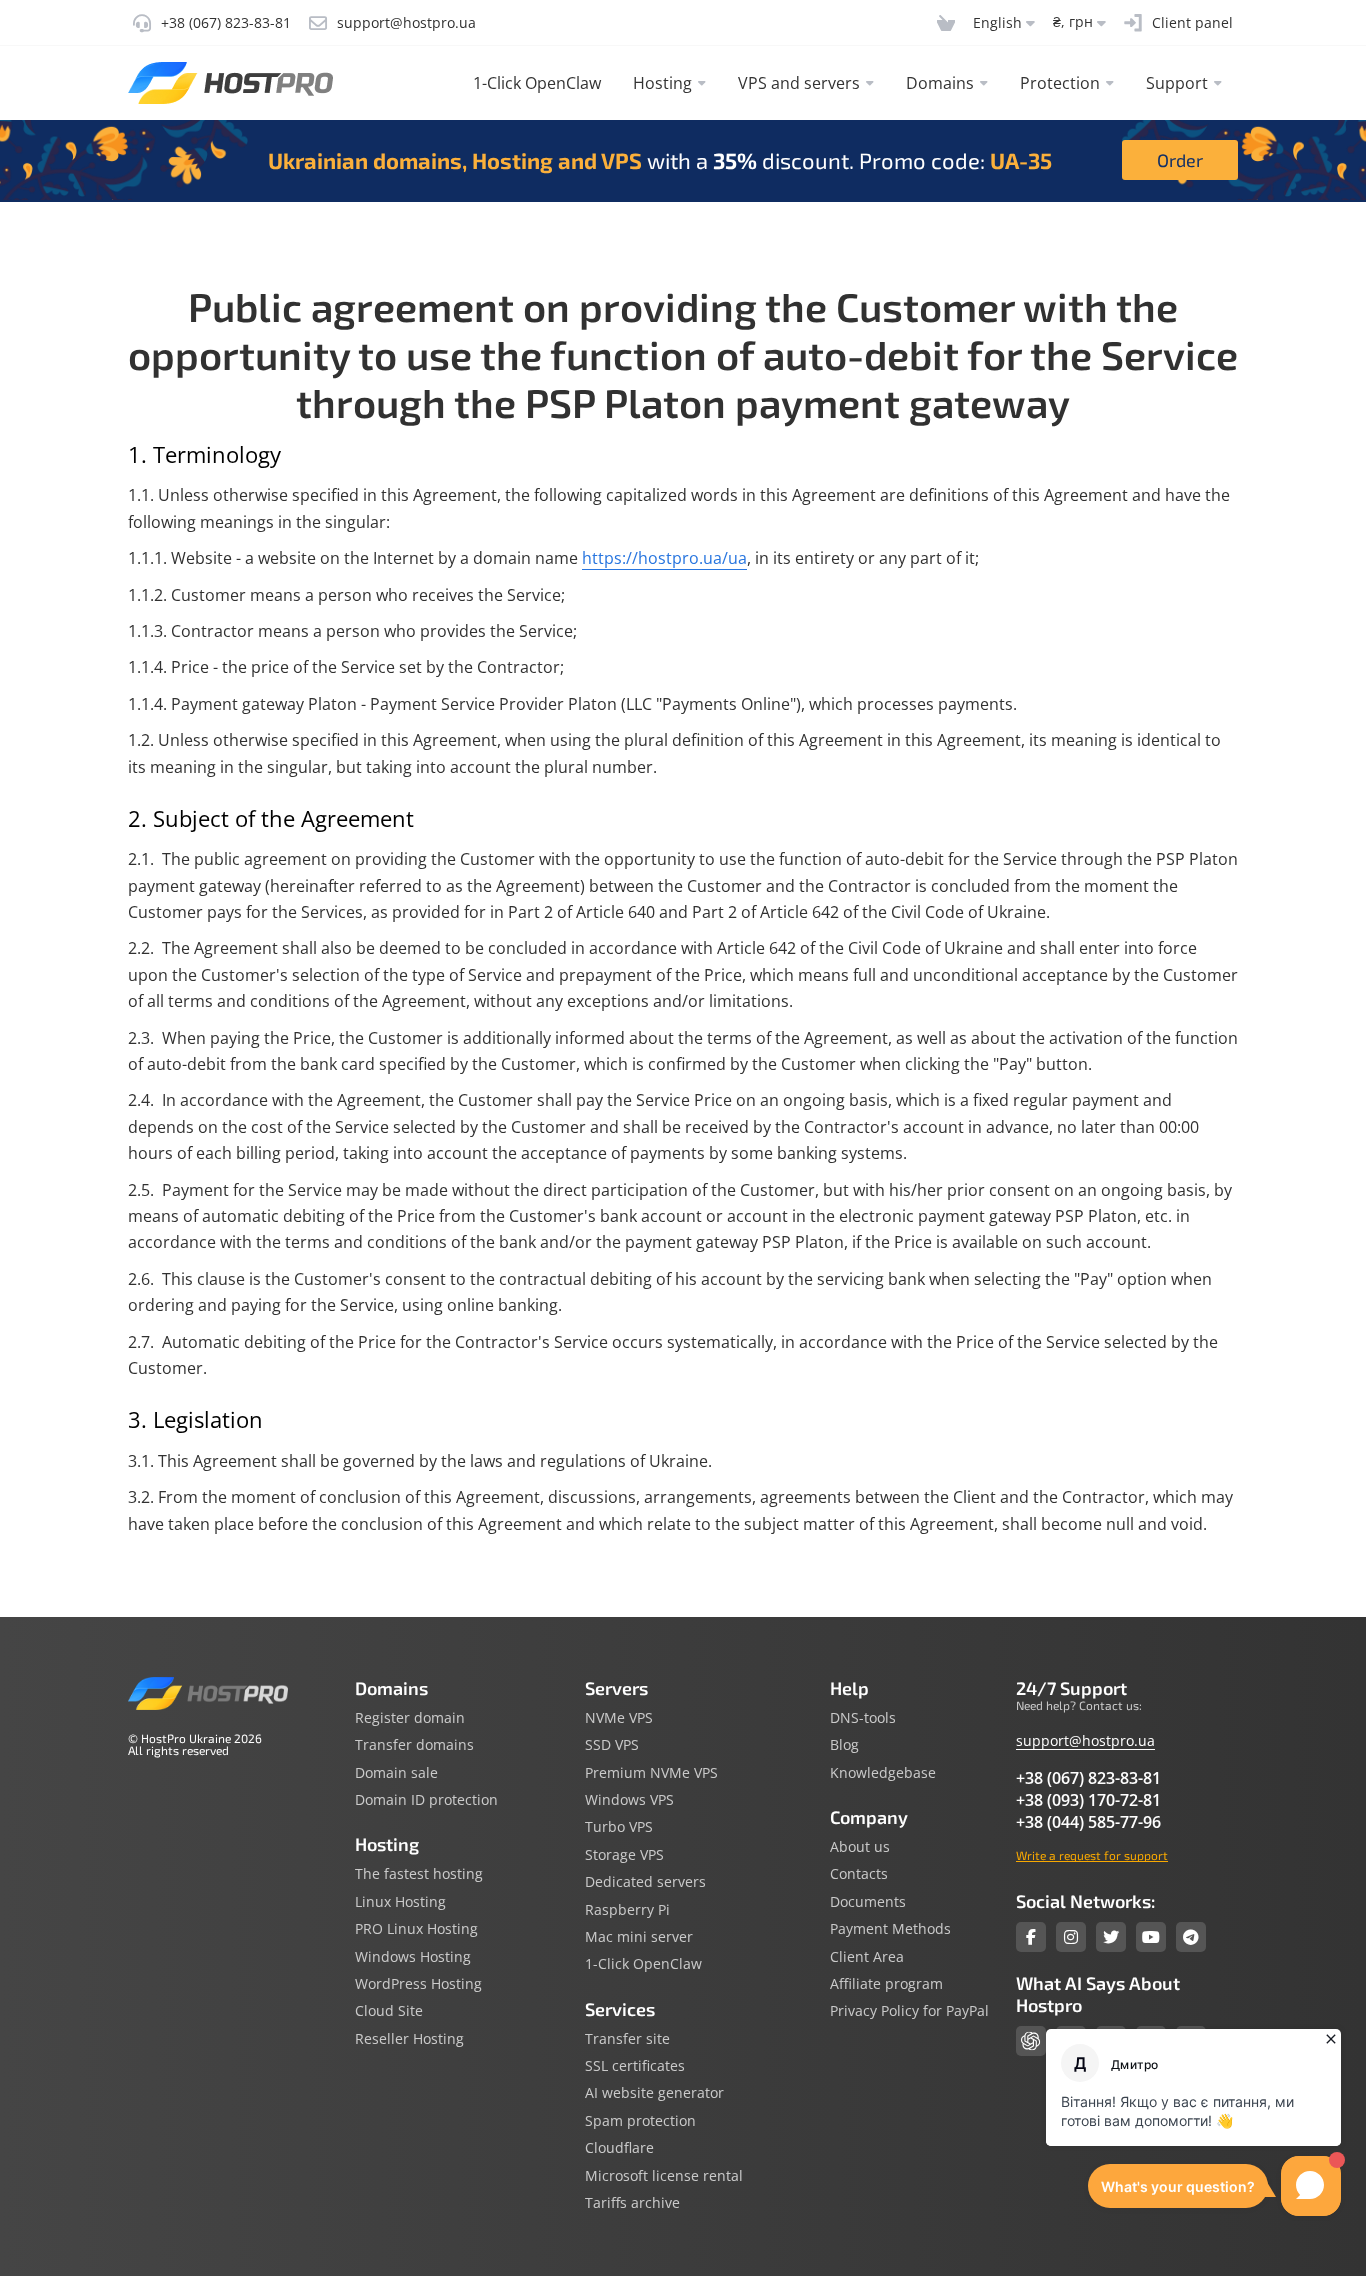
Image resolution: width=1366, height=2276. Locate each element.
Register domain (410, 1718)
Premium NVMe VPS (651, 1773)
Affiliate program (886, 1984)
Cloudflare (619, 2148)
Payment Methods (890, 1929)
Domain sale (396, 1773)
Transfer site (627, 2039)
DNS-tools (863, 1718)
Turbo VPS (619, 1827)
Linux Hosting (400, 1902)
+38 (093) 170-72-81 (1088, 1800)
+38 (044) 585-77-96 (1088, 1822)
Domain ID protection (426, 1800)
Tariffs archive (632, 2203)
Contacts (859, 1874)
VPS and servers (799, 83)
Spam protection (640, 2121)
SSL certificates (635, 2066)
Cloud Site (389, 2011)
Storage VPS (624, 1855)
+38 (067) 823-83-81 (1088, 1778)
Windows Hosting (413, 1957)
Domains (940, 83)
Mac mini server (639, 1937)
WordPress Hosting (418, 1984)
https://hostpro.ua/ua (664, 558)
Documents (868, 1902)
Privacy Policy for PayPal (909, 2011)
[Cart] (946, 22)
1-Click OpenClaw (537, 83)
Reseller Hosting (409, 2039)
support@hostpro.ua (1085, 1740)
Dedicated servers (645, 1882)
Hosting (662, 83)
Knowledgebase (883, 1773)
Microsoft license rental (664, 2176)
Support (1177, 83)
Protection (1060, 83)
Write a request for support (1092, 1855)
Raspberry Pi (627, 1910)
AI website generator (654, 2093)
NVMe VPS (619, 1718)
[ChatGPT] (1031, 2041)
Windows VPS (629, 1800)
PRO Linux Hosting (416, 1929)
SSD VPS (612, 1745)
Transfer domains (414, 1745)
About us (860, 1847)
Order (1180, 160)
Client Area (867, 1957)
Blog (844, 1745)
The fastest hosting (419, 1874)
